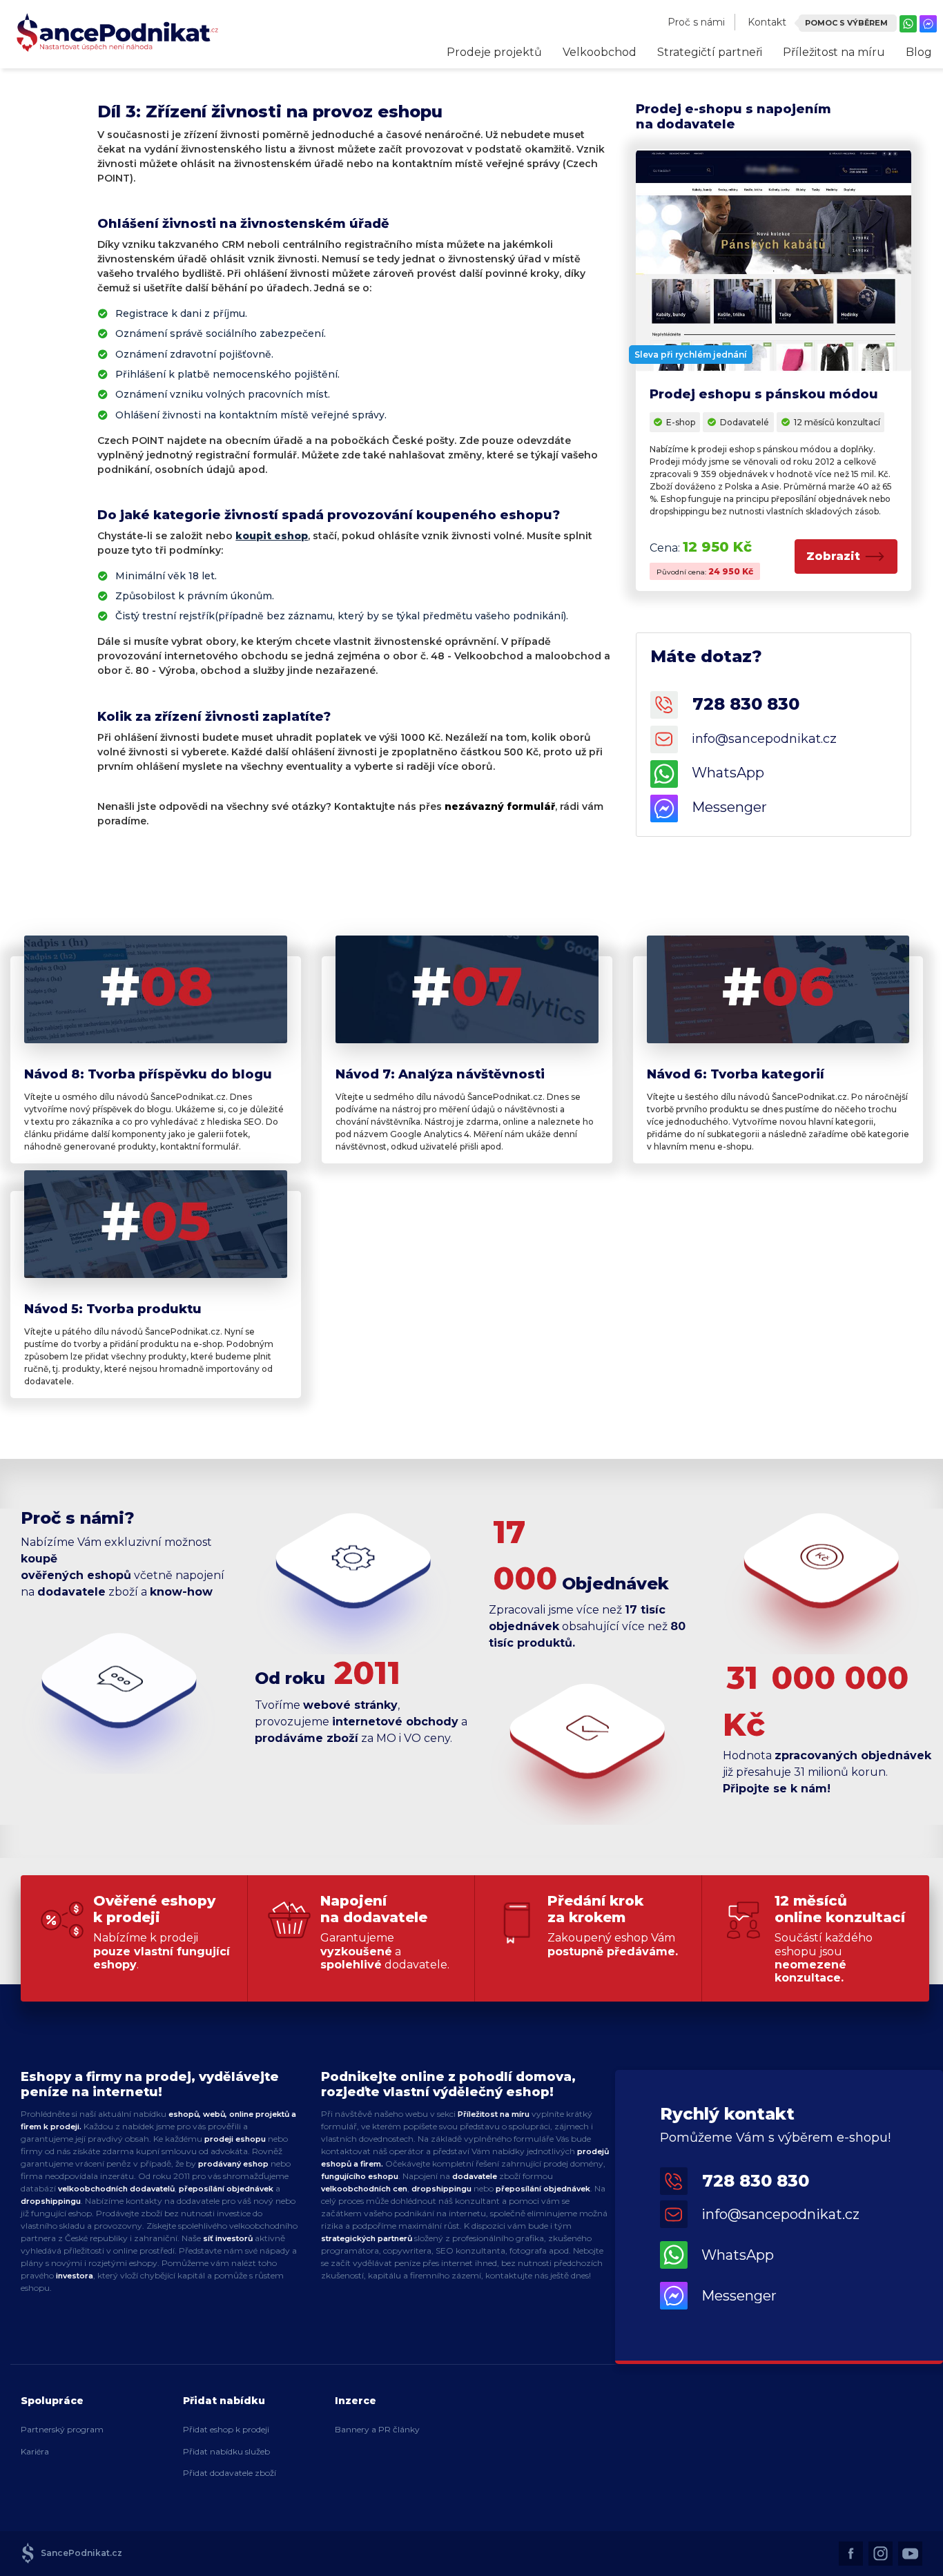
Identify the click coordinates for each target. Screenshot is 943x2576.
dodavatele (475, 2176)
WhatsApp (731, 2255)
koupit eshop (272, 536)
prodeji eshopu (235, 2139)
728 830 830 (739, 703)
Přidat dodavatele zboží (230, 2473)
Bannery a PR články (377, 2429)
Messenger (732, 2296)
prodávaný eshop (233, 2164)
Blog (919, 52)
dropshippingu (51, 2201)
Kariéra (35, 2451)
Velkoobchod (600, 52)
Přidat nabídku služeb (226, 2451)
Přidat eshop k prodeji (226, 2429)
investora (75, 2276)
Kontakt (767, 22)
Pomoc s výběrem (846, 23)
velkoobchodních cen (364, 2189)
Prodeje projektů (494, 52)
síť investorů (229, 2238)
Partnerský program (62, 2429)
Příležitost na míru (834, 52)
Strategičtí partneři (710, 52)
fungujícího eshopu (360, 2176)
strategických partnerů (367, 2238)
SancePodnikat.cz (78, 2553)
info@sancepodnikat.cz (774, 2214)
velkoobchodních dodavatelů (116, 2189)
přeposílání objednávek (226, 2189)
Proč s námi (696, 22)
